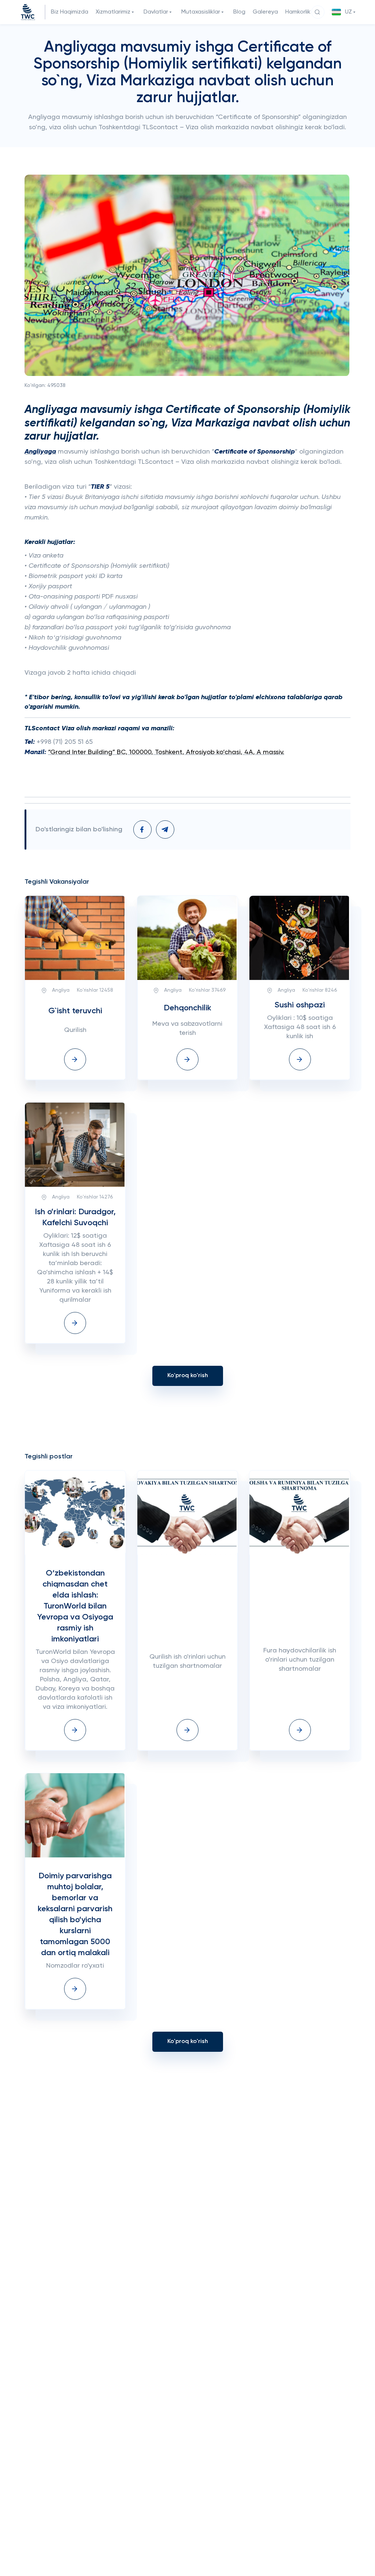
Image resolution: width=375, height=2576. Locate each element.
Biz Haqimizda (70, 12)
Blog (239, 12)
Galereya (265, 12)
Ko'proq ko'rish (188, 1376)
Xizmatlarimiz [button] (113, 12)
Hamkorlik (298, 12)
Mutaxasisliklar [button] (201, 12)
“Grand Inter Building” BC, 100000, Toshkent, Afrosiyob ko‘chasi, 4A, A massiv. (166, 752)
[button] (345, 12)
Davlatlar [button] (156, 12)
